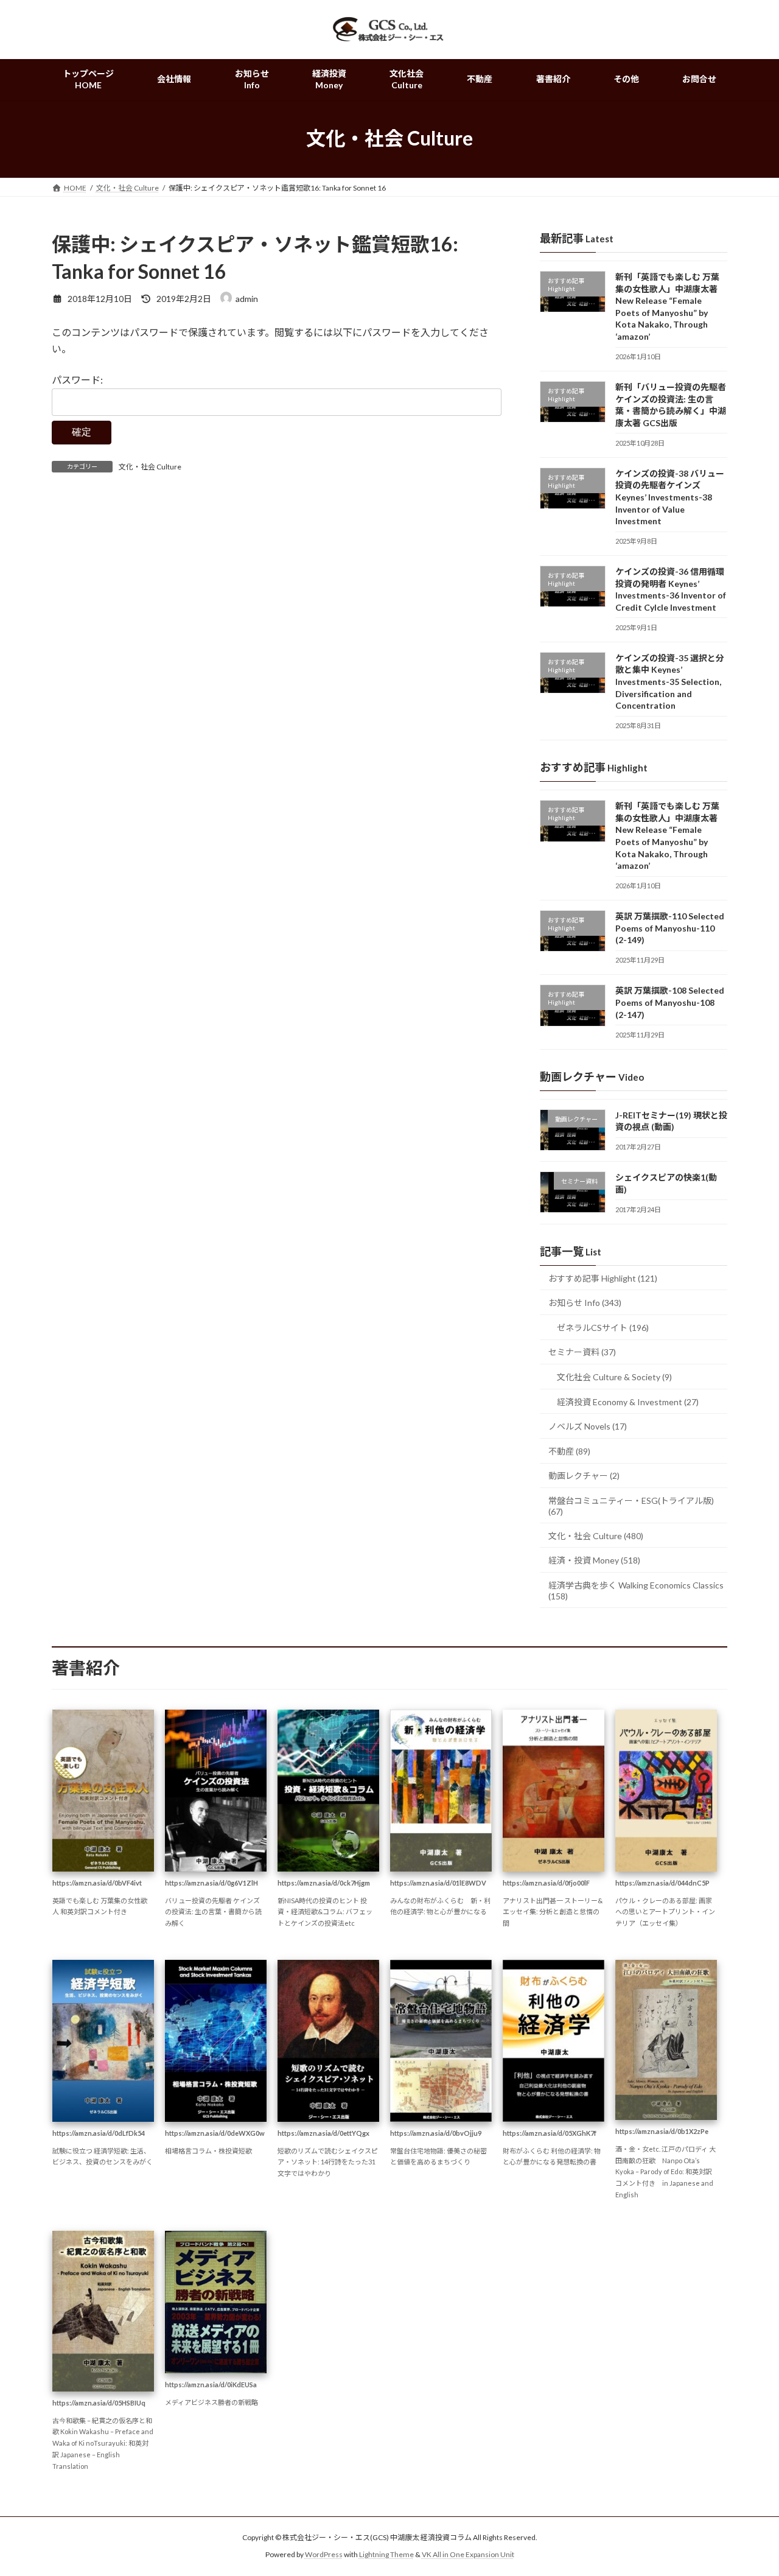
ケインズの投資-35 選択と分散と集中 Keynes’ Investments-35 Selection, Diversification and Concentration (670, 682)
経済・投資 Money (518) (594, 1560)
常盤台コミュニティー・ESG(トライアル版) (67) (631, 1506)
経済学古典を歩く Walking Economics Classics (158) (636, 1591)
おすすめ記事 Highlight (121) (603, 1278)
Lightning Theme (386, 2555)
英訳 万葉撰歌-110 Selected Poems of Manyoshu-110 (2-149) (670, 928)
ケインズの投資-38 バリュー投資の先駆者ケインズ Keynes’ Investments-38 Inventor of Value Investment (670, 497)
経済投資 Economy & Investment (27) (628, 1401)
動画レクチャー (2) (584, 1476)
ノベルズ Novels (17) (588, 1426)
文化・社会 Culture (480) (596, 1535)
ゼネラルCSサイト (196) (603, 1328)
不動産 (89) (569, 1451)
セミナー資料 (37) (582, 1352)
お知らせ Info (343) (585, 1303)
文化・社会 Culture (150, 467)
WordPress (324, 2555)
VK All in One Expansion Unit (468, 2555)
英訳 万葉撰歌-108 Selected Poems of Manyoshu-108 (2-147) (670, 1002)
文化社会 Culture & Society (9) (614, 1377)
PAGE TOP (749, 2487)
